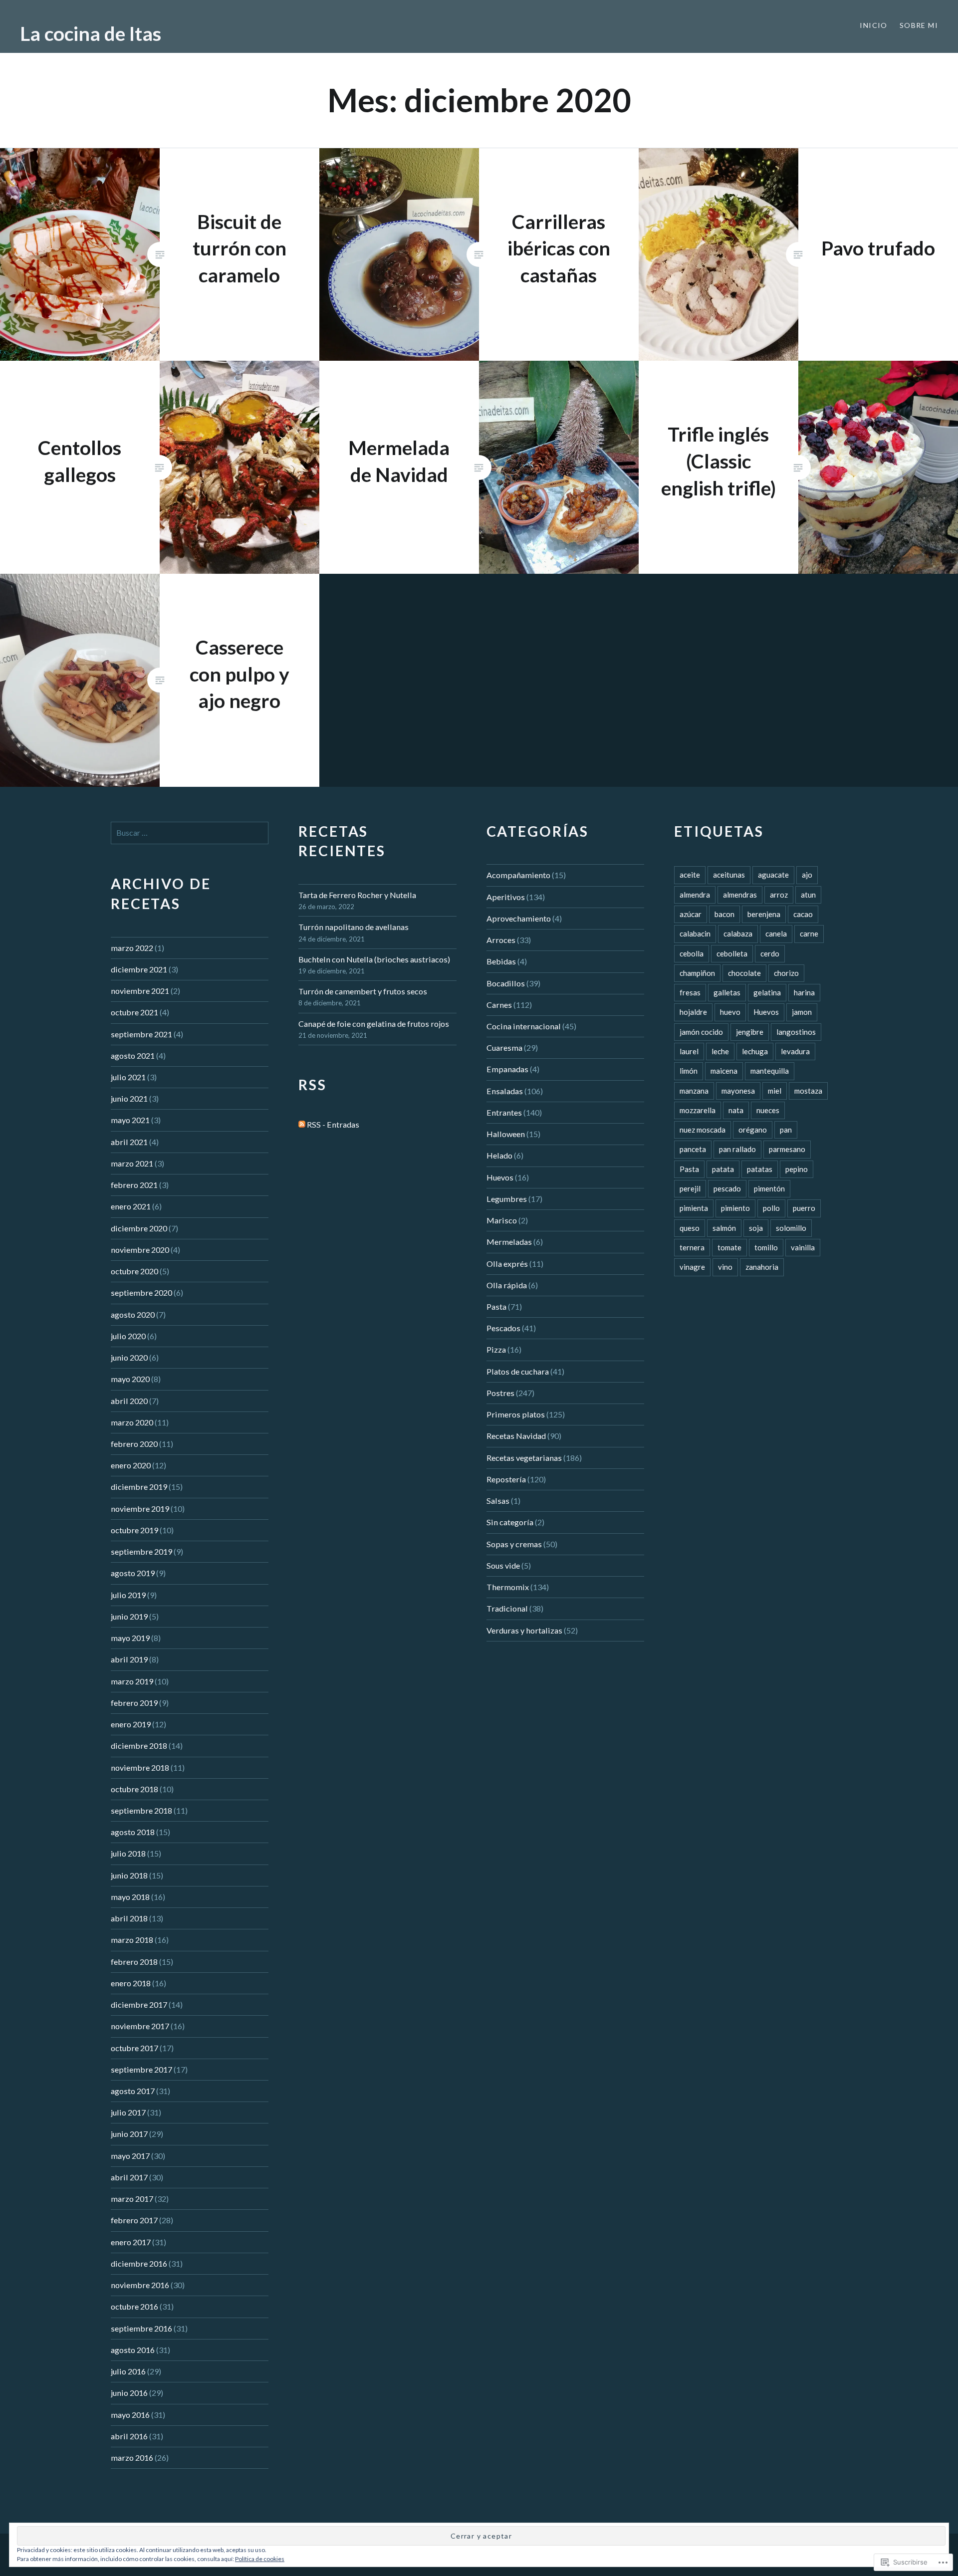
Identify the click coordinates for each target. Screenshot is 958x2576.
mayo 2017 (130, 2156)
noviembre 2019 (140, 1509)
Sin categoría (510, 1522)
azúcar (691, 914)
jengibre (750, 1032)
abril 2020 (129, 1401)
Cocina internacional (524, 1026)
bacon (724, 914)
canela (776, 934)
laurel (689, 1051)
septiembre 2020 (141, 1292)
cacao (803, 914)
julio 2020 (128, 1336)
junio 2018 (129, 1875)
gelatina (767, 992)
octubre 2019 (134, 1530)
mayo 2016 (130, 2415)
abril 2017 (129, 2177)
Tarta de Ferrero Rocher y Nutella (357, 895)
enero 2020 (131, 1465)
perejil (690, 1188)
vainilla (803, 1247)
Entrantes (504, 1112)
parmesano (787, 1149)
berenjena (764, 914)
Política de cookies (260, 2559)
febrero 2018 (134, 1962)
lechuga (755, 1051)
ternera (692, 1247)
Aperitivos (506, 897)
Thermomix (508, 1587)
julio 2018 (128, 1853)
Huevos (500, 1177)
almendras (740, 895)
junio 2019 (129, 1616)
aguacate (773, 875)
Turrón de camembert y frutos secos (363, 991)
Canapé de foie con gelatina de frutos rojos (374, 1024)
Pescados (503, 1328)
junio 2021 (129, 1098)
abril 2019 (129, 1659)
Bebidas (501, 961)
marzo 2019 (132, 1681)
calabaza (738, 934)
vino (725, 1267)
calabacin (695, 934)
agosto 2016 (133, 2350)
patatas (760, 1169)
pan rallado (737, 1149)
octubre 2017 (134, 2048)
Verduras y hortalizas (524, 1630)
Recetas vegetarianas (524, 1458)
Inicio (873, 25)
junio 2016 (129, 2393)
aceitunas (729, 875)
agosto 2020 (133, 1314)
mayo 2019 (130, 1638)
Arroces (501, 940)
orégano (753, 1130)
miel (775, 1091)
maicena (724, 1071)
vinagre (692, 1267)
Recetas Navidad (516, 1436)
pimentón (769, 1188)
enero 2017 (131, 2242)
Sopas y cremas (514, 1544)
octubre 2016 (134, 2306)
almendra (695, 895)
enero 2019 (131, 1724)
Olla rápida (507, 1285)
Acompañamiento (518, 875)
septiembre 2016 (141, 2328)
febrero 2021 (134, 1185)
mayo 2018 (130, 1897)
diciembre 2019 (139, 1487)
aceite (690, 875)
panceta (693, 1149)
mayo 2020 (130, 1379)
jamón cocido (701, 1032)
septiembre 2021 (141, 1034)
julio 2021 (128, 1077)
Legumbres (507, 1199)
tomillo (766, 1247)
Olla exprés (507, 1264)
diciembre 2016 (139, 2263)
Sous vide (503, 1565)
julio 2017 (128, 2112)
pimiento (735, 1208)
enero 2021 (131, 1206)
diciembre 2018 (139, 1746)
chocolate (744, 973)
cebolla (692, 953)
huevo (730, 1012)
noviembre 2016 (140, 2285)
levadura (795, 1051)
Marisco (502, 1220)
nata (736, 1110)
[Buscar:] (190, 832)
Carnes (499, 1005)
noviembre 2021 (140, 991)
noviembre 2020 (140, 1250)
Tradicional (507, 1608)
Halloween (506, 1134)
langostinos (796, 1032)
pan (786, 1130)
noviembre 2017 (140, 2026)
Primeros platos (516, 1414)
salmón (724, 1228)
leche (720, 1051)
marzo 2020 (132, 1422)
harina (804, 992)
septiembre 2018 (141, 1810)
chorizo (786, 973)
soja (756, 1228)
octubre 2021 (134, 1012)
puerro (804, 1208)
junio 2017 (129, 2134)
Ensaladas (505, 1091)
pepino (797, 1169)
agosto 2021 (133, 1055)
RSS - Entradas (333, 1124)
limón (689, 1071)
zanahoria (762, 1267)
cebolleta (732, 953)
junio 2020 (129, 1357)
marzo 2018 (132, 1940)
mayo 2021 (130, 1120)
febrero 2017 (134, 2220)
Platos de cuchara (518, 1371)
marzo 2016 (132, 2458)
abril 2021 (129, 1142)
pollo (771, 1208)
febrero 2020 (134, 1444)
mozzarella (698, 1110)
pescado (727, 1188)
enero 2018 (131, 1983)
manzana (694, 1091)
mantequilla (770, 1071)
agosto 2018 (133, 1832)
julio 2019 (128, 1595)
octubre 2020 (134, 1271)
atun (808, 895)
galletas (727, 992)
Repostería (506, 1479)
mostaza (808, 1091)
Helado (499, 1155)
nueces (768, 1110)
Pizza (496, 1349)
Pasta (496, 1306)
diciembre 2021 (139, 969)
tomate (729, 1247)
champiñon (697, 973)
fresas (690, 992)
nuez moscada (703, 1130)
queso (690, 1228)
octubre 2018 (134, 1789)
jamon (802, 1012)
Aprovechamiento (519, 918)
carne (809, 934)
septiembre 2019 (141, 1551)
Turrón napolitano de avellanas (354, 927)
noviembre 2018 (140, 1767)
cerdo (770, 953)
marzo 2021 (132, 1163)
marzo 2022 (132, 948)
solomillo (791, 1228)
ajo (807, 875)
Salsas (498, 1501)
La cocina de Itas (91, 33)
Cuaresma (504, 1048)
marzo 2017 (132, 2199)
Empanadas (507, 1069)
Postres (500, 1393)
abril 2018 (129, 1918)
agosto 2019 (133, 1573)
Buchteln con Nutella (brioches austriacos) (374, 959)
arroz (779, 895)
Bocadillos (506, 983)
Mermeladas (509, 1242)
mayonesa (738, 1091)
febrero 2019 (134, 1703)
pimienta (694, 1208)
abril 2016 (129, 2436)
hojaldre (693, 1012)
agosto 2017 (133, 2091)
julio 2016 (128, 2371)
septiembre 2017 (141, 2069)
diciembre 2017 (139, 2004)
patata (723, 1169)
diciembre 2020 (139, 1228)
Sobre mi (919, 25)
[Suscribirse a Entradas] (302, 1124)
